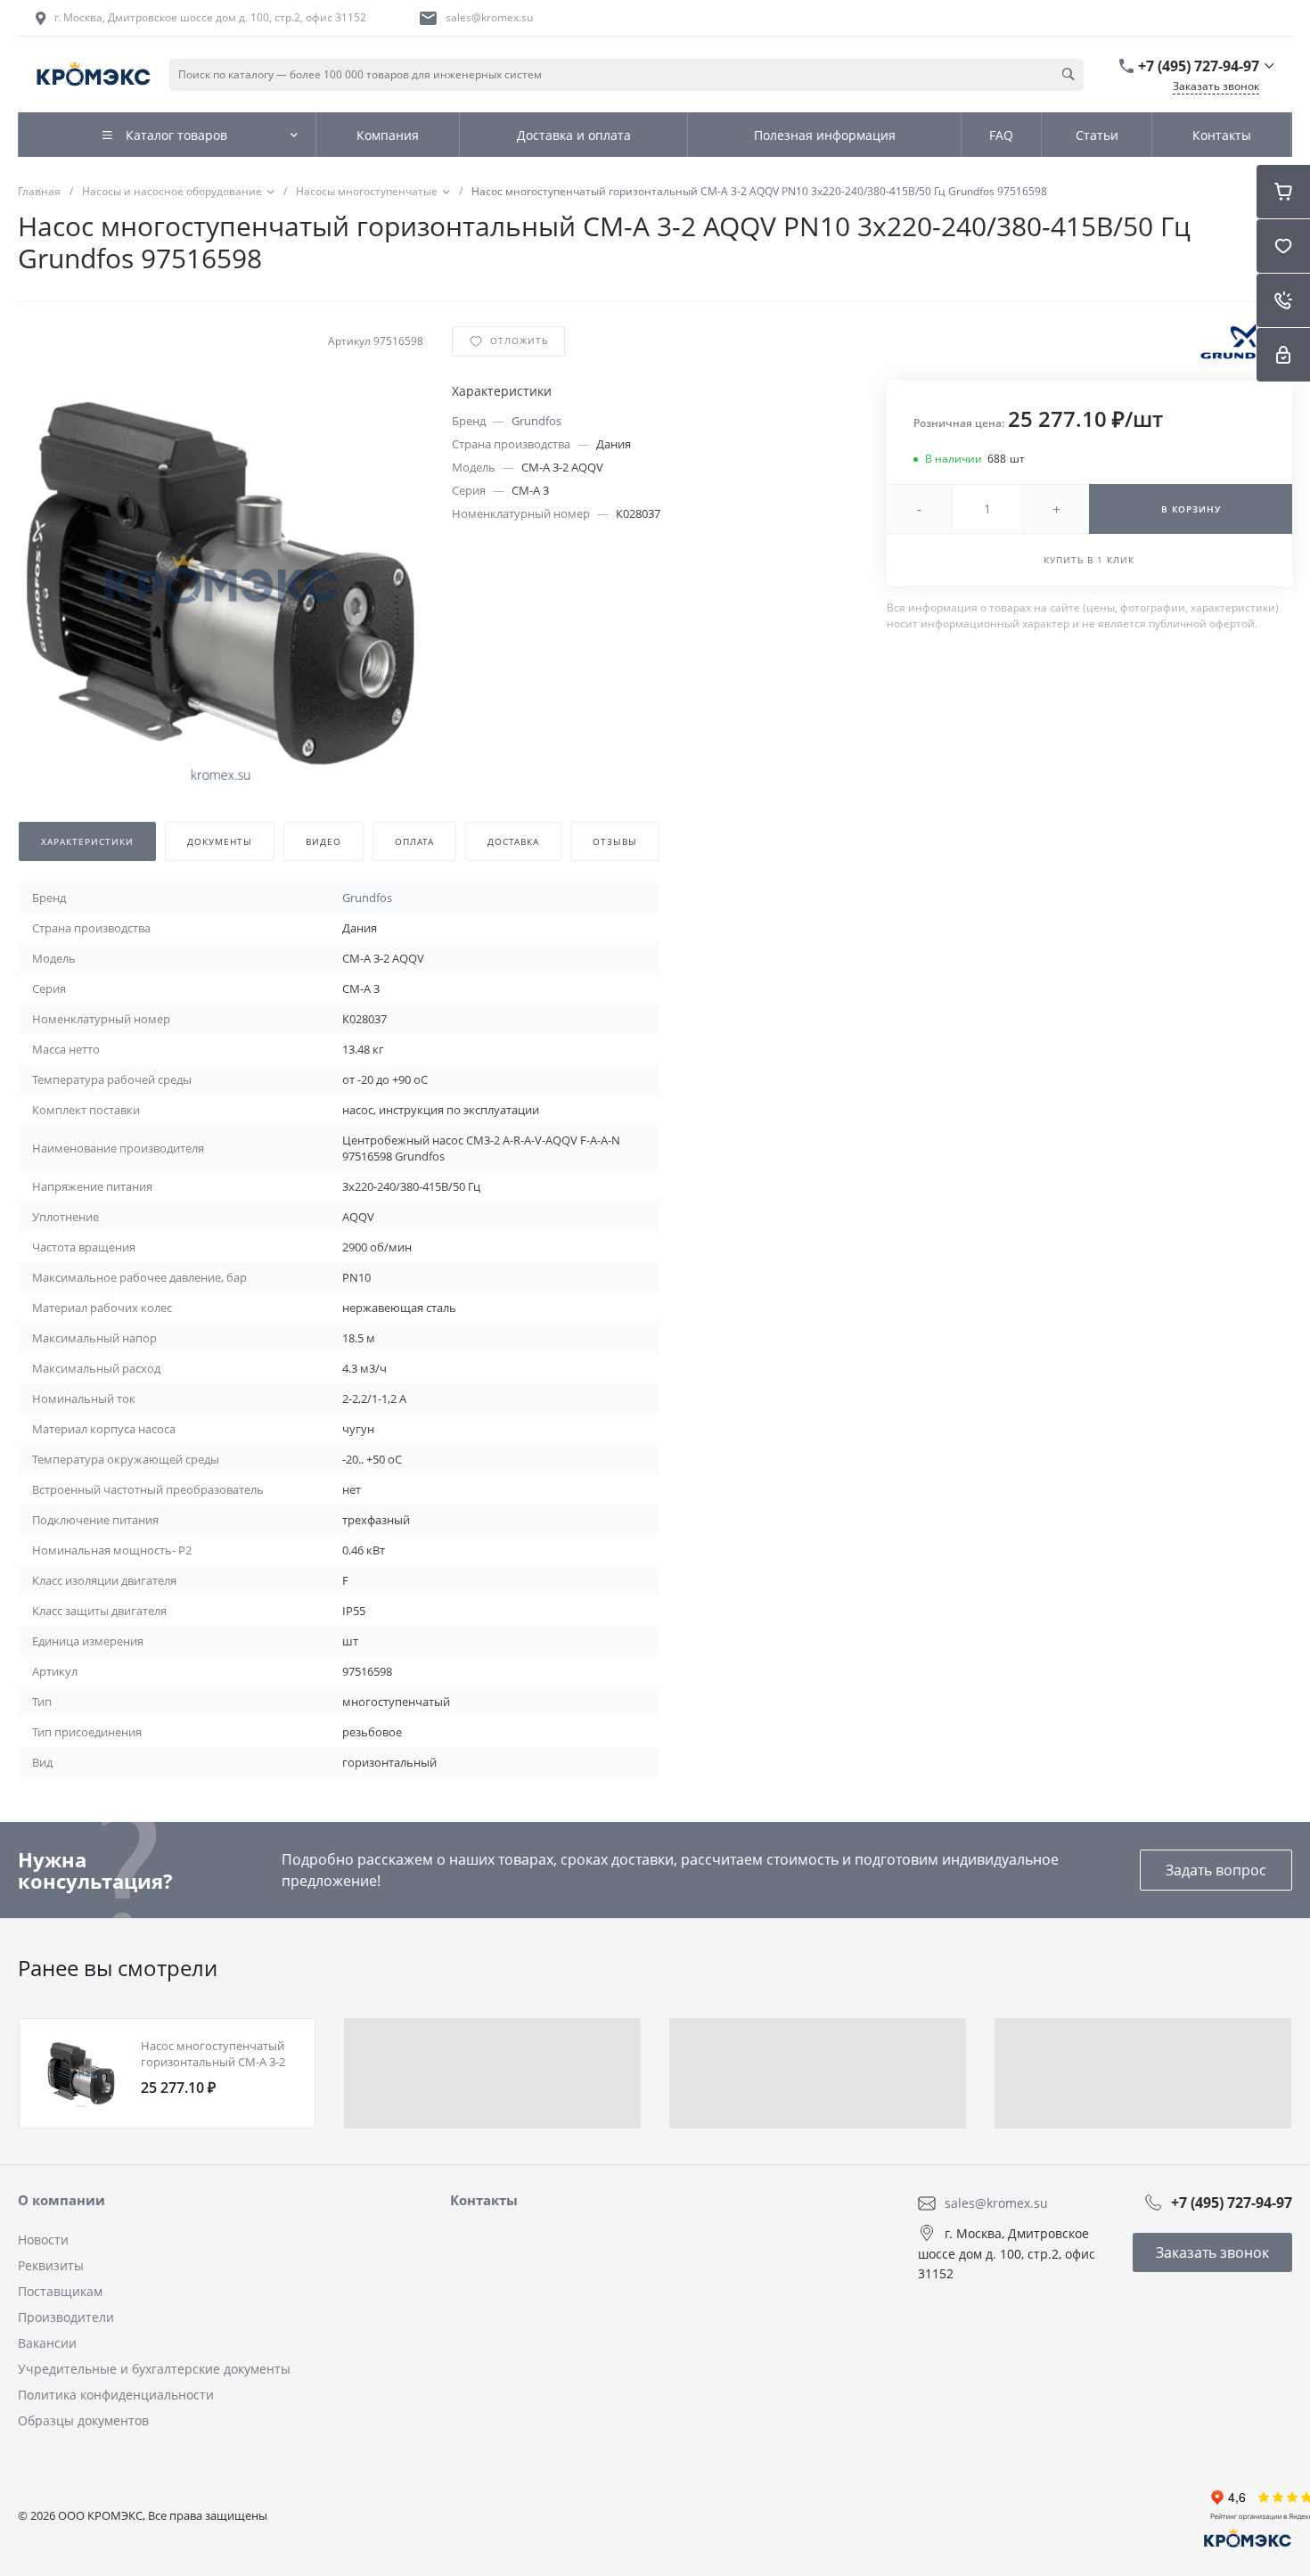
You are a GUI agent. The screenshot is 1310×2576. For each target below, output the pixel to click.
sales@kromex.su (489, 17)
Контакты (484, 2200)
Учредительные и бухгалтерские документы (154, 2369)
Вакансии (47, 2343)
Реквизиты (51, 2265)
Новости (43, 2240)
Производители (66, 2317)
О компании (61, 2200)
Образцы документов (83, 2420)
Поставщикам (60, 2291)
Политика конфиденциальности (116, 2395)
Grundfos (536, 421)
